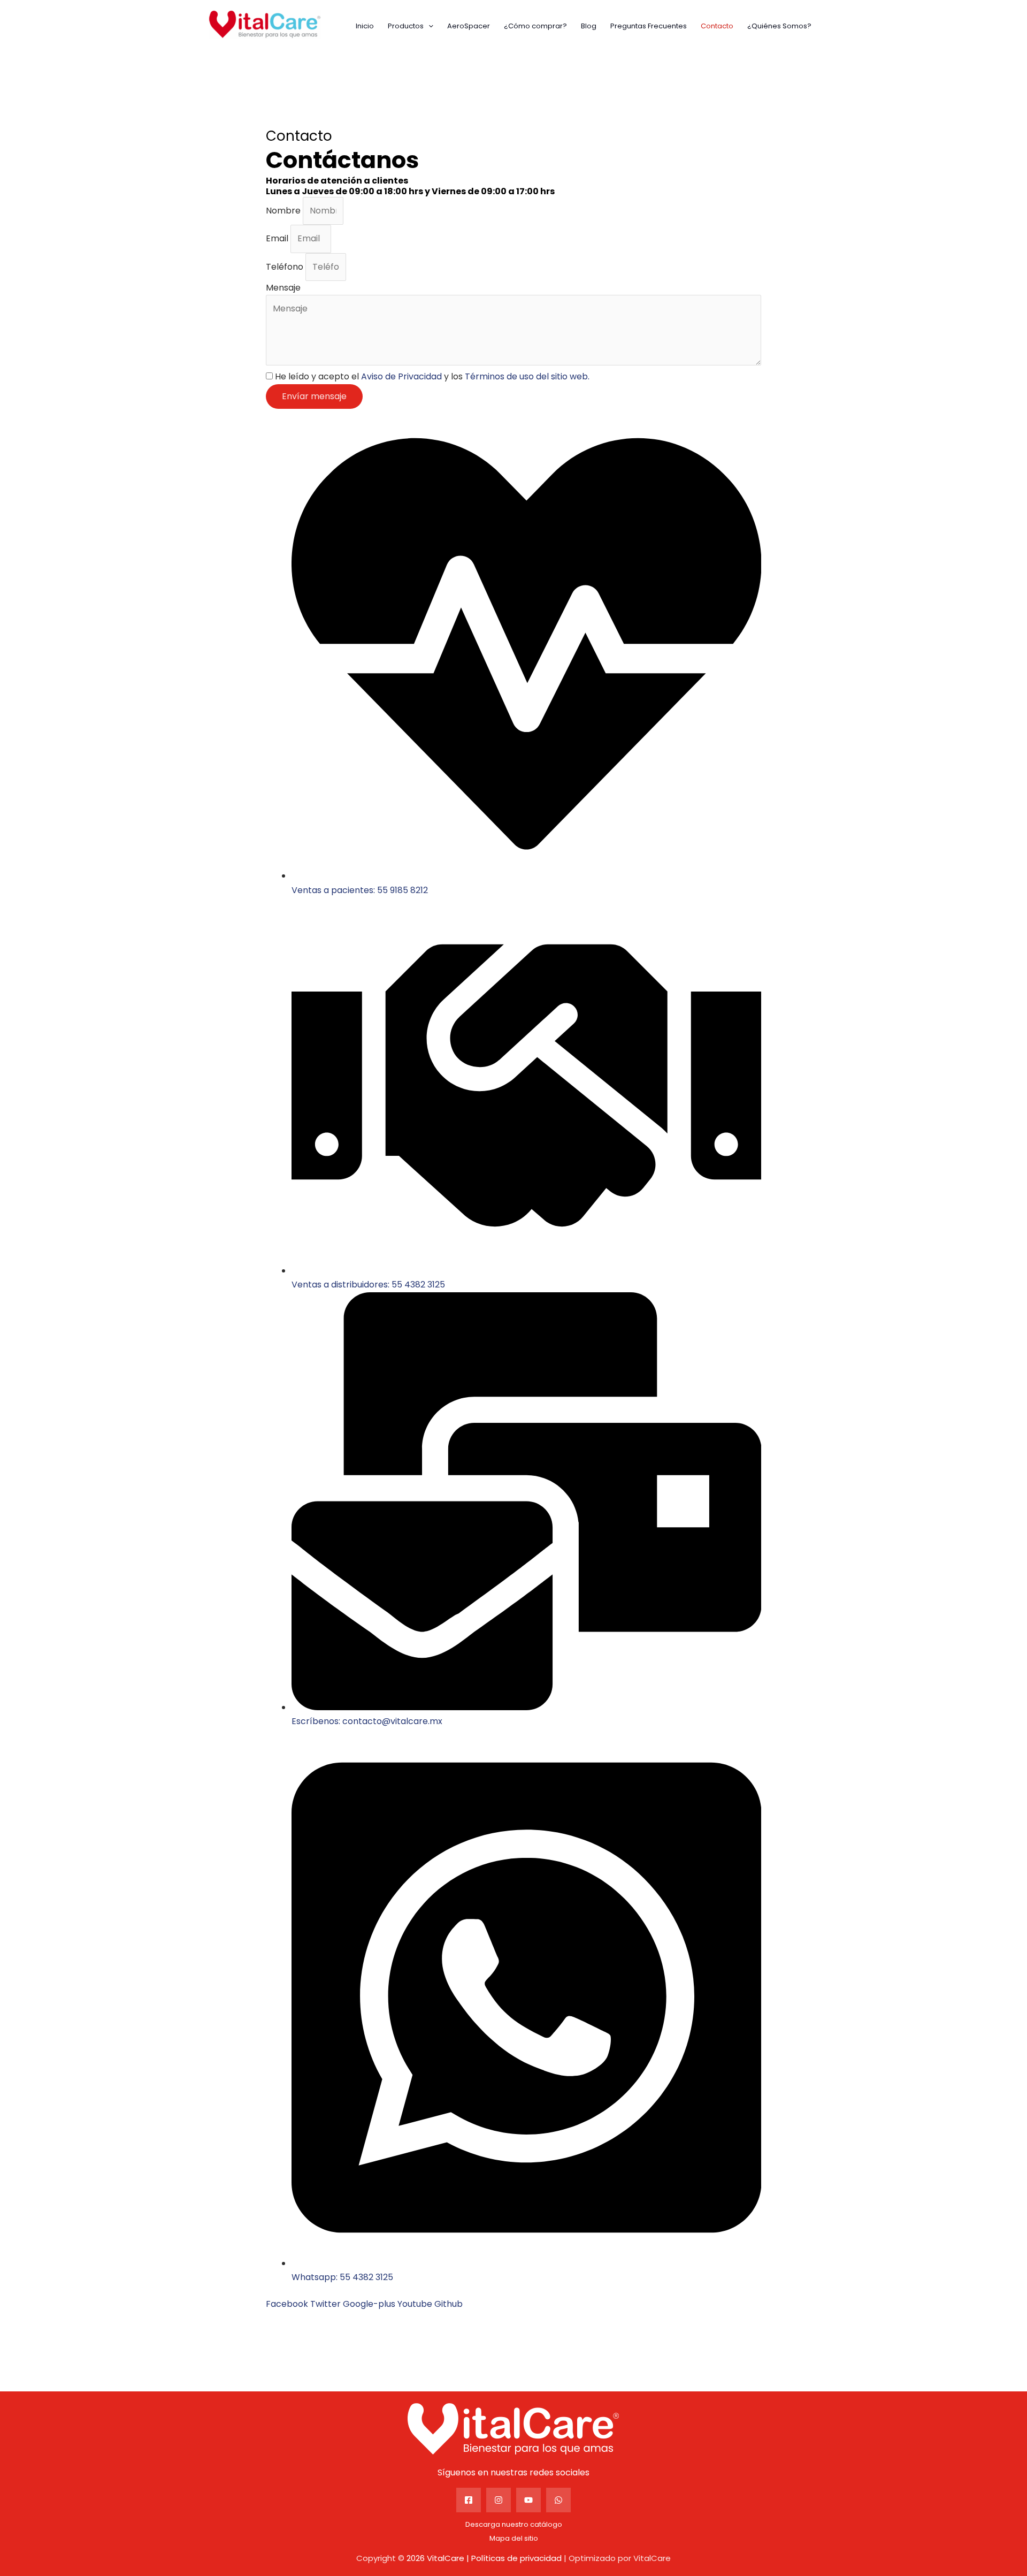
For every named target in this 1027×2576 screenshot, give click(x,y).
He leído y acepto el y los (432, 376)
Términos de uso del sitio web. (527, 376)
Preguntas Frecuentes (649, 26)
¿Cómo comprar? (535, 26)
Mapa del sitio (514, 2538)
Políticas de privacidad (516, 2558)
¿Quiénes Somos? (779, 26)
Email (278, 238)
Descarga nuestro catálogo (514, 2524)
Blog (589, 26)
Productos (406, 26)
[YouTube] (528, 2500)
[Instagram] (499, 2500)
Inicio (365, 26)
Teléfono (286, 267)
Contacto (717, 26)
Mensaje (283, 288)
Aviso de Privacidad (401, 376)
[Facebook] (469, 2500)
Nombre (284, 211)
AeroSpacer (469, 26)
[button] (428, 26)
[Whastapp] (558, 2500)
